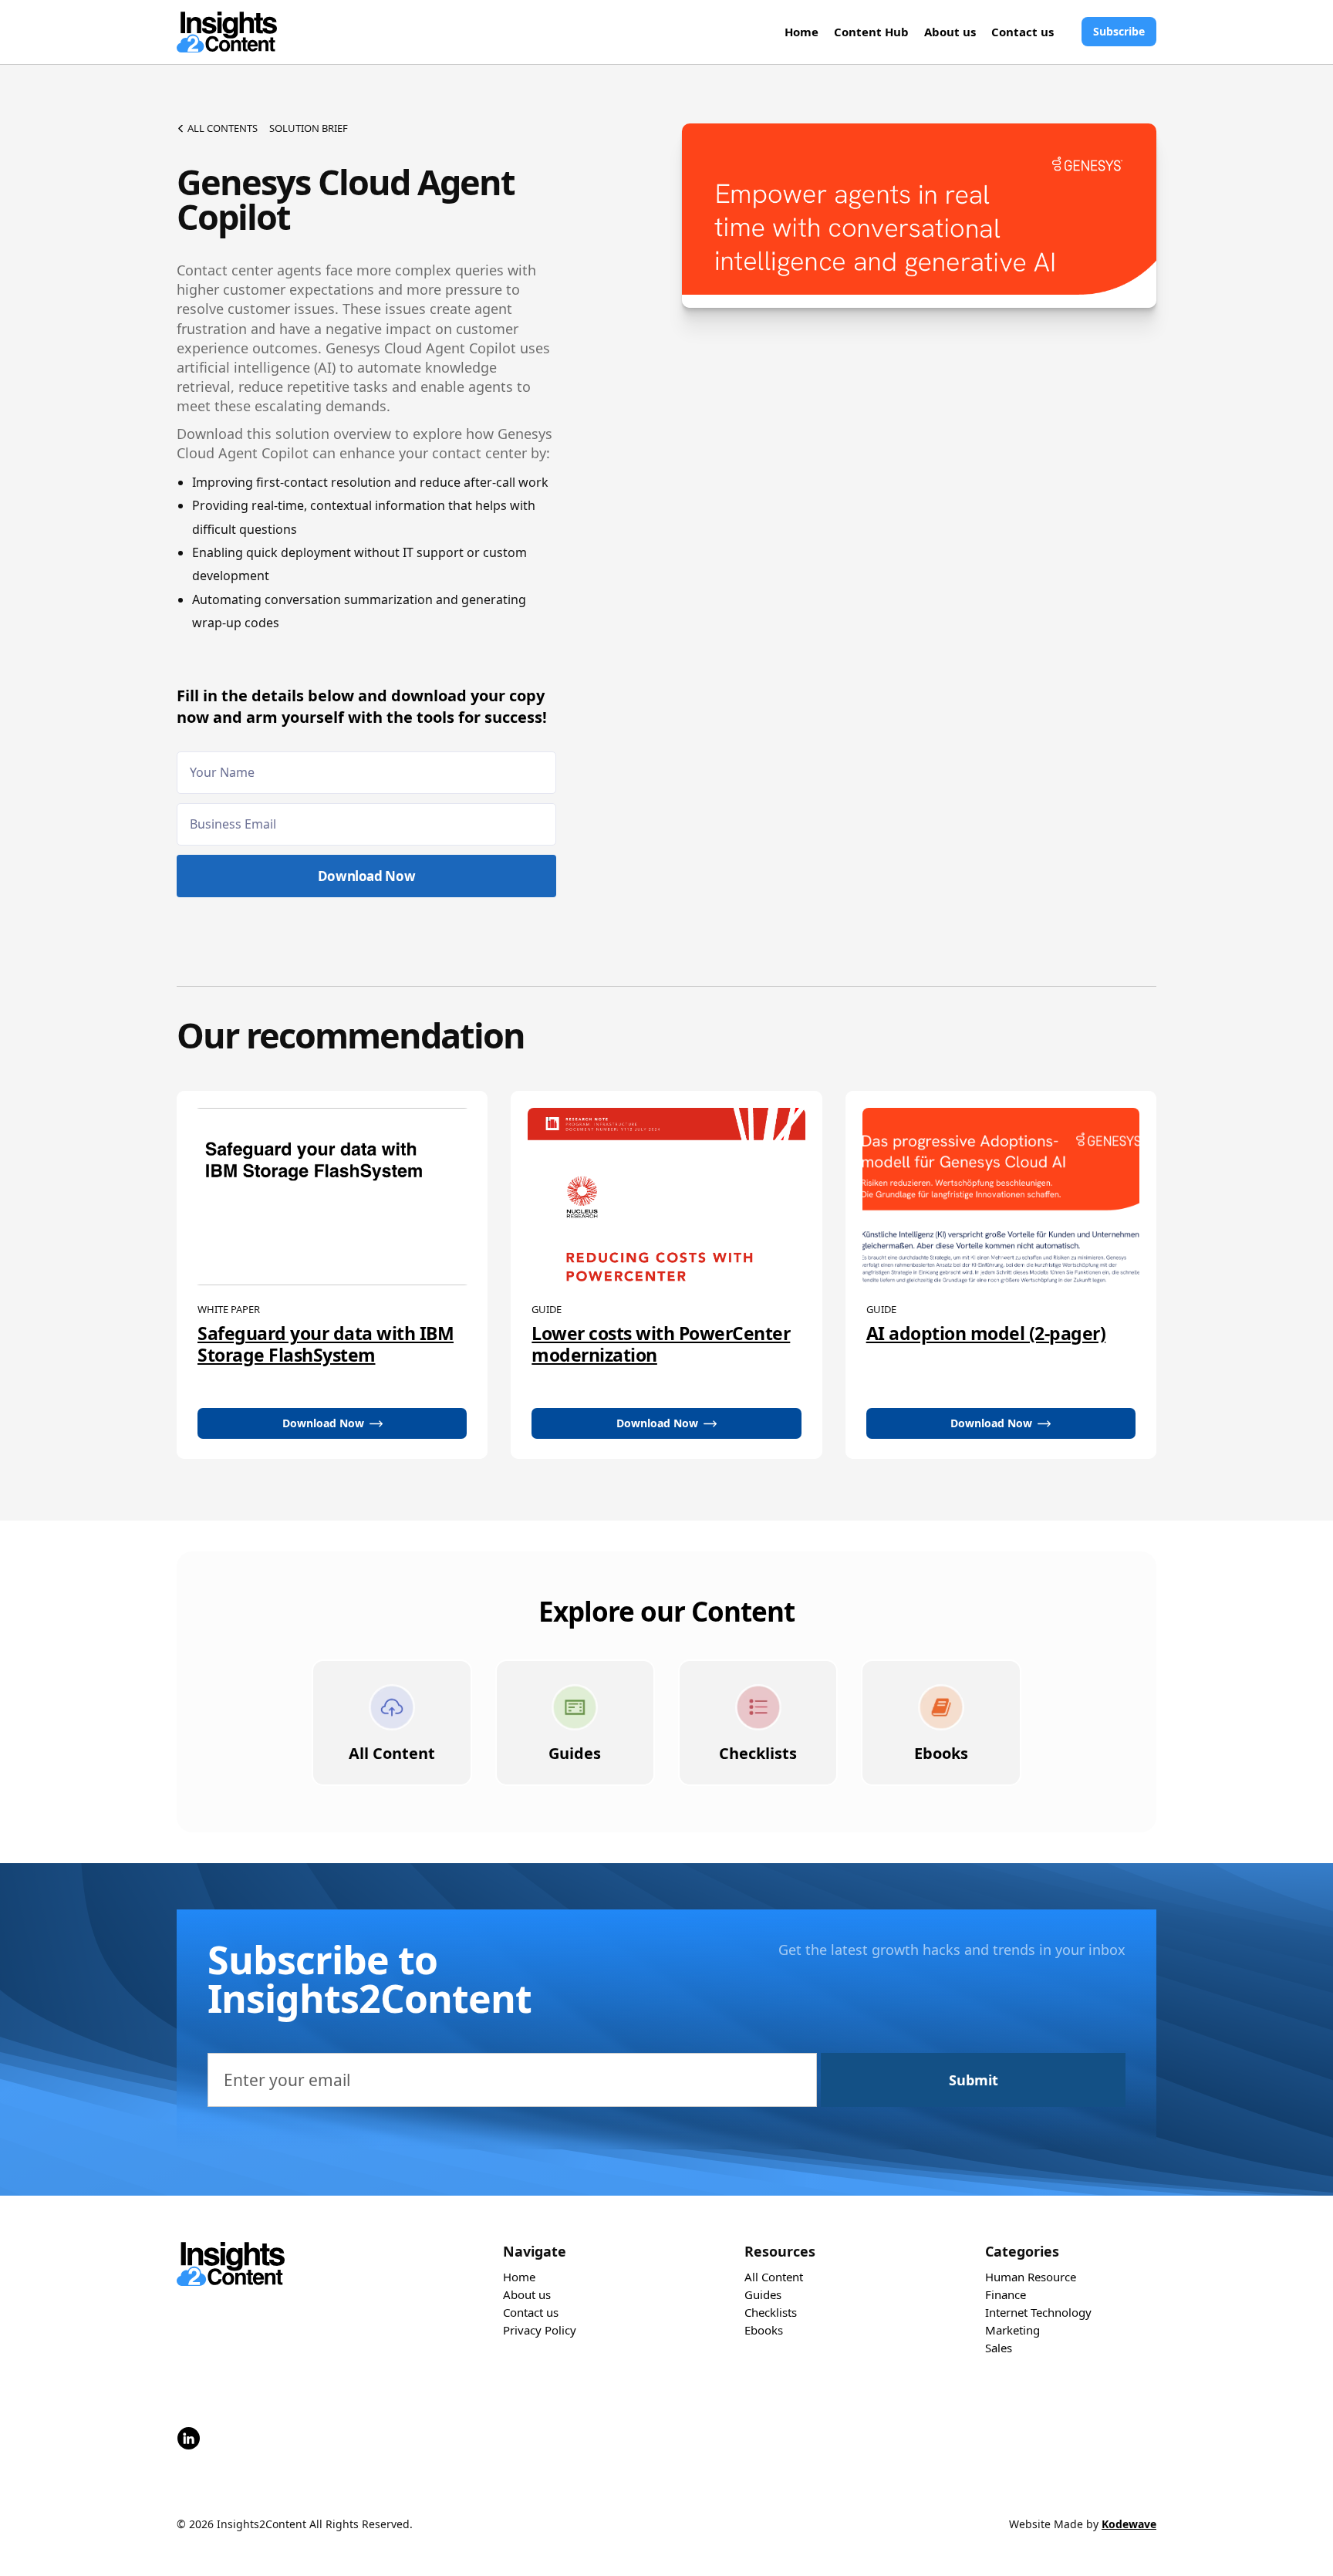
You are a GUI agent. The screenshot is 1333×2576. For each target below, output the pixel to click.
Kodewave (1129, 2524)
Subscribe (1119, 31)
